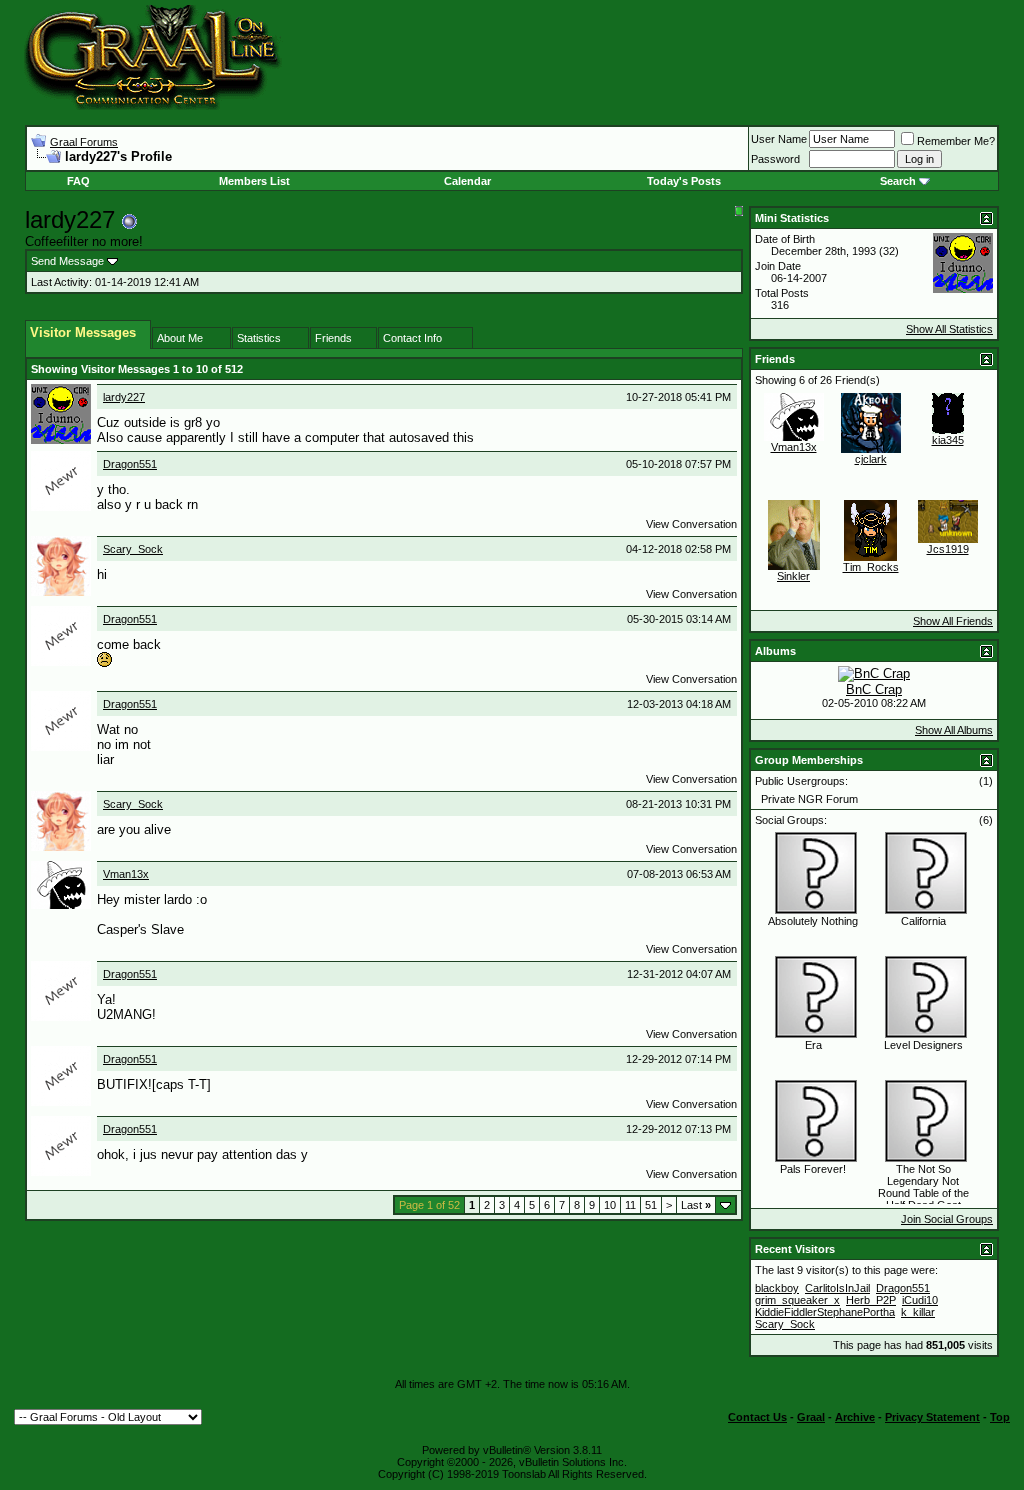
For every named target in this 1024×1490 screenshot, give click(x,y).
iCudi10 (920, 1300)
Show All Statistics (949, 329)
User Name (779, 139)
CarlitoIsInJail (837, 1288)
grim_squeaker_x (797, 1300)
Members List (254, 181)
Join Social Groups (947, 1219)
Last (696, 1205)
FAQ (78, 181)
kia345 (948, 440)
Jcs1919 (948, 549)
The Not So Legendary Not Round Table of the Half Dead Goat (923, 1187)
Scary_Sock (133, 549)
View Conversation (691, 524)
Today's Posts (684, 181)
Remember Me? (956, 141)
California (923, 921)
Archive (855, 1417)
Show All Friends (953, 621)
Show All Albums (954, 730)
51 (651, 1205)
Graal (811, 1417)
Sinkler (793, 576)
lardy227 (124, 397)
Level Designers (923, 1045)
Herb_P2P (871, 1300)
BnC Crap (874, 689)
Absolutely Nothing (813, 921)
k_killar (918, 1312)
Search (898, 181)
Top (1000, 1417)
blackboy (777, 1288)
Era (813, 1045)
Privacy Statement (932, 1417)
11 (630, 1205)
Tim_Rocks (871, 567)
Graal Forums (84, 142)
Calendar (467, 181)
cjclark (871, 459)
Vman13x (126, 874)
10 (610, 1205)
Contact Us (757, 1417)
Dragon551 (130, 464)
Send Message (67, 261)
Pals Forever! (813, 1169)
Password (775, 159)
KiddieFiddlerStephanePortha (825, 1312)
